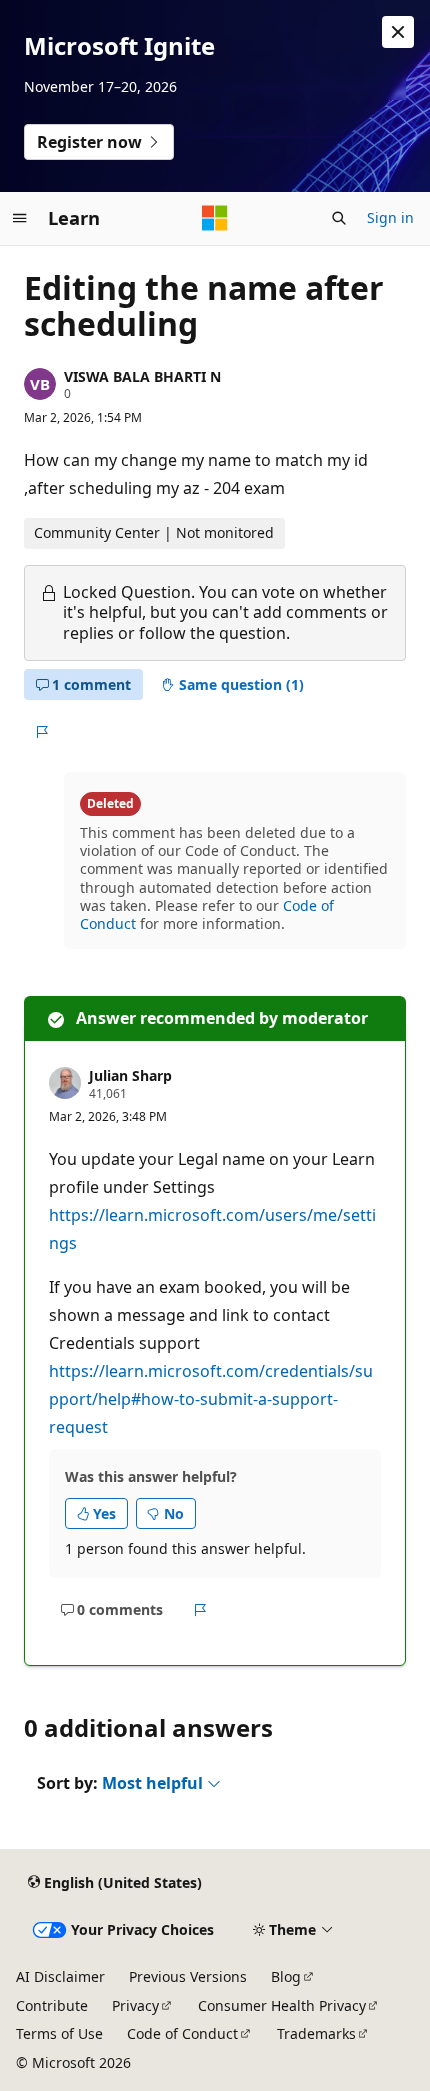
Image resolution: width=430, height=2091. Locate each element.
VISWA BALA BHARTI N (142, 376)
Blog (286, 1976)
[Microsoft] (215, 218)
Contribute (52, 2005)
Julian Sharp (130, 1075)
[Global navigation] (20, 218)
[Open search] (339, 218)
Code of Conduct (182, 2033)
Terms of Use (59, 2033)
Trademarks (316, 2033)
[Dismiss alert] (398, 32)
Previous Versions (188, 1976)
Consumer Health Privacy (282, 2005)
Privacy (135, 2005)
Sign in (390, 217)
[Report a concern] (41, 732)
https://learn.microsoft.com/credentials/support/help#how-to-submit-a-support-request (211, 1399)
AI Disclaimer (60, 1976)
